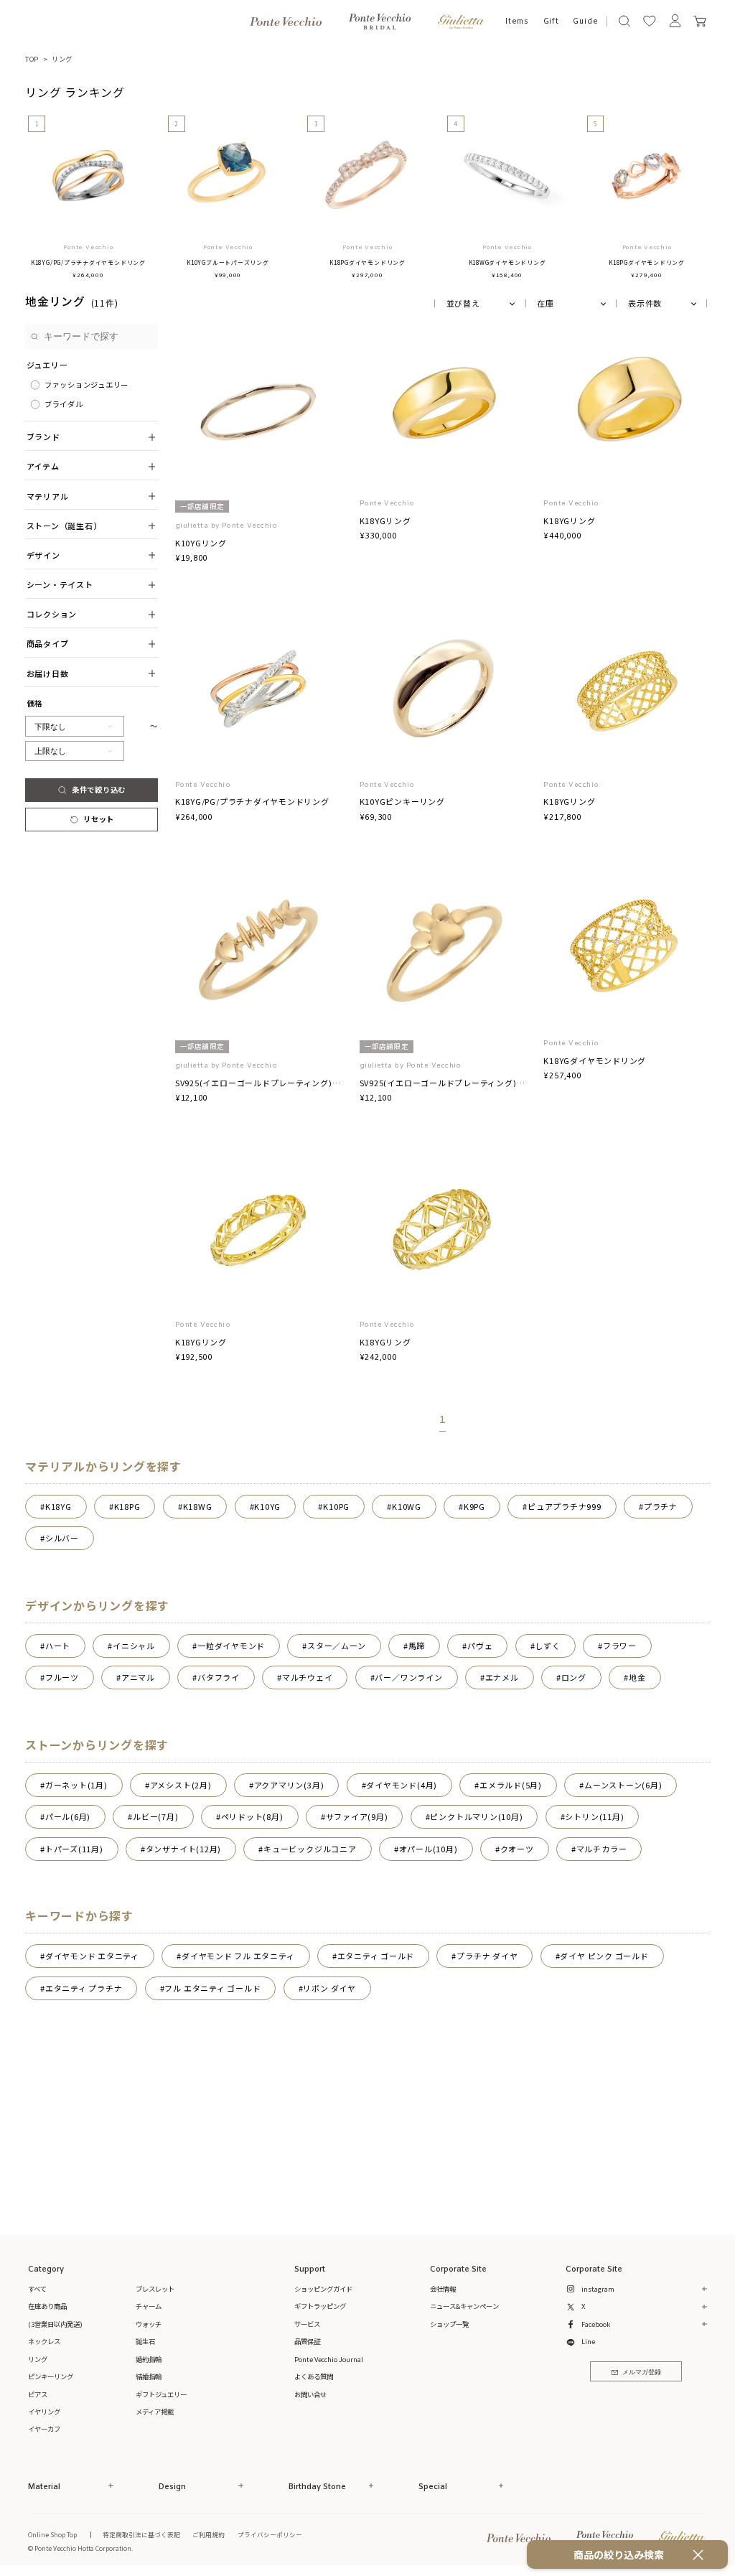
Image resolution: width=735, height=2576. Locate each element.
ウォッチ (149, 2324)
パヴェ (480, 1646)
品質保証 (307, 2341)
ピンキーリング (51, 2376)
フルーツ (62, 1677)
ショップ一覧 (449, 2324)
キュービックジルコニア (310, 1849)
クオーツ (517, 1849)
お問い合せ (310, 2394)
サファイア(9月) (357, 1816)
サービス (307, 2324)
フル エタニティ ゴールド (212, 1988)
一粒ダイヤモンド (231, 1646)
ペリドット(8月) (252, 1816)
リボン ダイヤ (329, 1988)
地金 (637, 1677)
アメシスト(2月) (181, 1785)
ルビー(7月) (155, 1816)
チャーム (149, 2306)
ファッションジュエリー (86, 384)
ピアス (38, 2394)
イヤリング (44, 2412)
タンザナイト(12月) (183, 1849)
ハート (58, 1646)
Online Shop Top (52, 2534)
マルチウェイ (308, 1677)
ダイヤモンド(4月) (402, 1785)
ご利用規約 (209, 2534)
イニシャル (134, 1646)
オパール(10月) (429, 1849)
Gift (551, 22)
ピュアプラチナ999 (565, 1506)
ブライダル (64, 404)
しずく (547, 1646)
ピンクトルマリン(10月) (476, 1816)
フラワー (620, 1646)
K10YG (267, 1506)
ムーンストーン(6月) (623, 1785)
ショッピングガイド (323, 2289)
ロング (574, 1677)
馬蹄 (417, 1646)
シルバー (62, 1538)
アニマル (138, 1677)
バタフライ (219, 1677)
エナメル (502, 1677)
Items (517, 22)
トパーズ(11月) (74, 1849)
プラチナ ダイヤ (487, 1956)
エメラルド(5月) (511, 1785)
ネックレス (44, 2341)
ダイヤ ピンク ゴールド (604, 1956)
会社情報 (443, 2289)
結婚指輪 (149, 2376)
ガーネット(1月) (76, 1785)
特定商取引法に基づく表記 (141, 2534)
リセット (99, 819)
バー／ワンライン (408, 1677)
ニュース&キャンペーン (464, 2306)
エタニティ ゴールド (376, 1956)
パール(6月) (68, 1816)
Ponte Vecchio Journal (329, 2359)
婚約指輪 (149, 2359)
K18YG (58, 1506)
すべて (37, 2289)
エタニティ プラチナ (84, 1988)
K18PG (127, 1506)
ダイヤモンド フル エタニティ (238, 1956)
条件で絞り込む (99, 789)
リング (62, 59)
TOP (32, 59)
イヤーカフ (44, 2429)
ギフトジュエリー (161, 2394)
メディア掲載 (155, 2412)
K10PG (336, 1506)
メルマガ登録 (642, 2372)
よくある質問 (314, 2376)
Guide (585, 22)
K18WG (198, 1506)
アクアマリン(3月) (289, 1785)
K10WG (407, 1506)
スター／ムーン (336, 1646)
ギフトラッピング (320, 2306)
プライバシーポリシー (270, 2534)
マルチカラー (602, 1849)
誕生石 (145, 2341)
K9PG (474, 1506)
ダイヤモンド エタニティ (92, 1956)
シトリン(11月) (594, 1816)
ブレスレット (155, 2289)
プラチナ (661, 1506)
